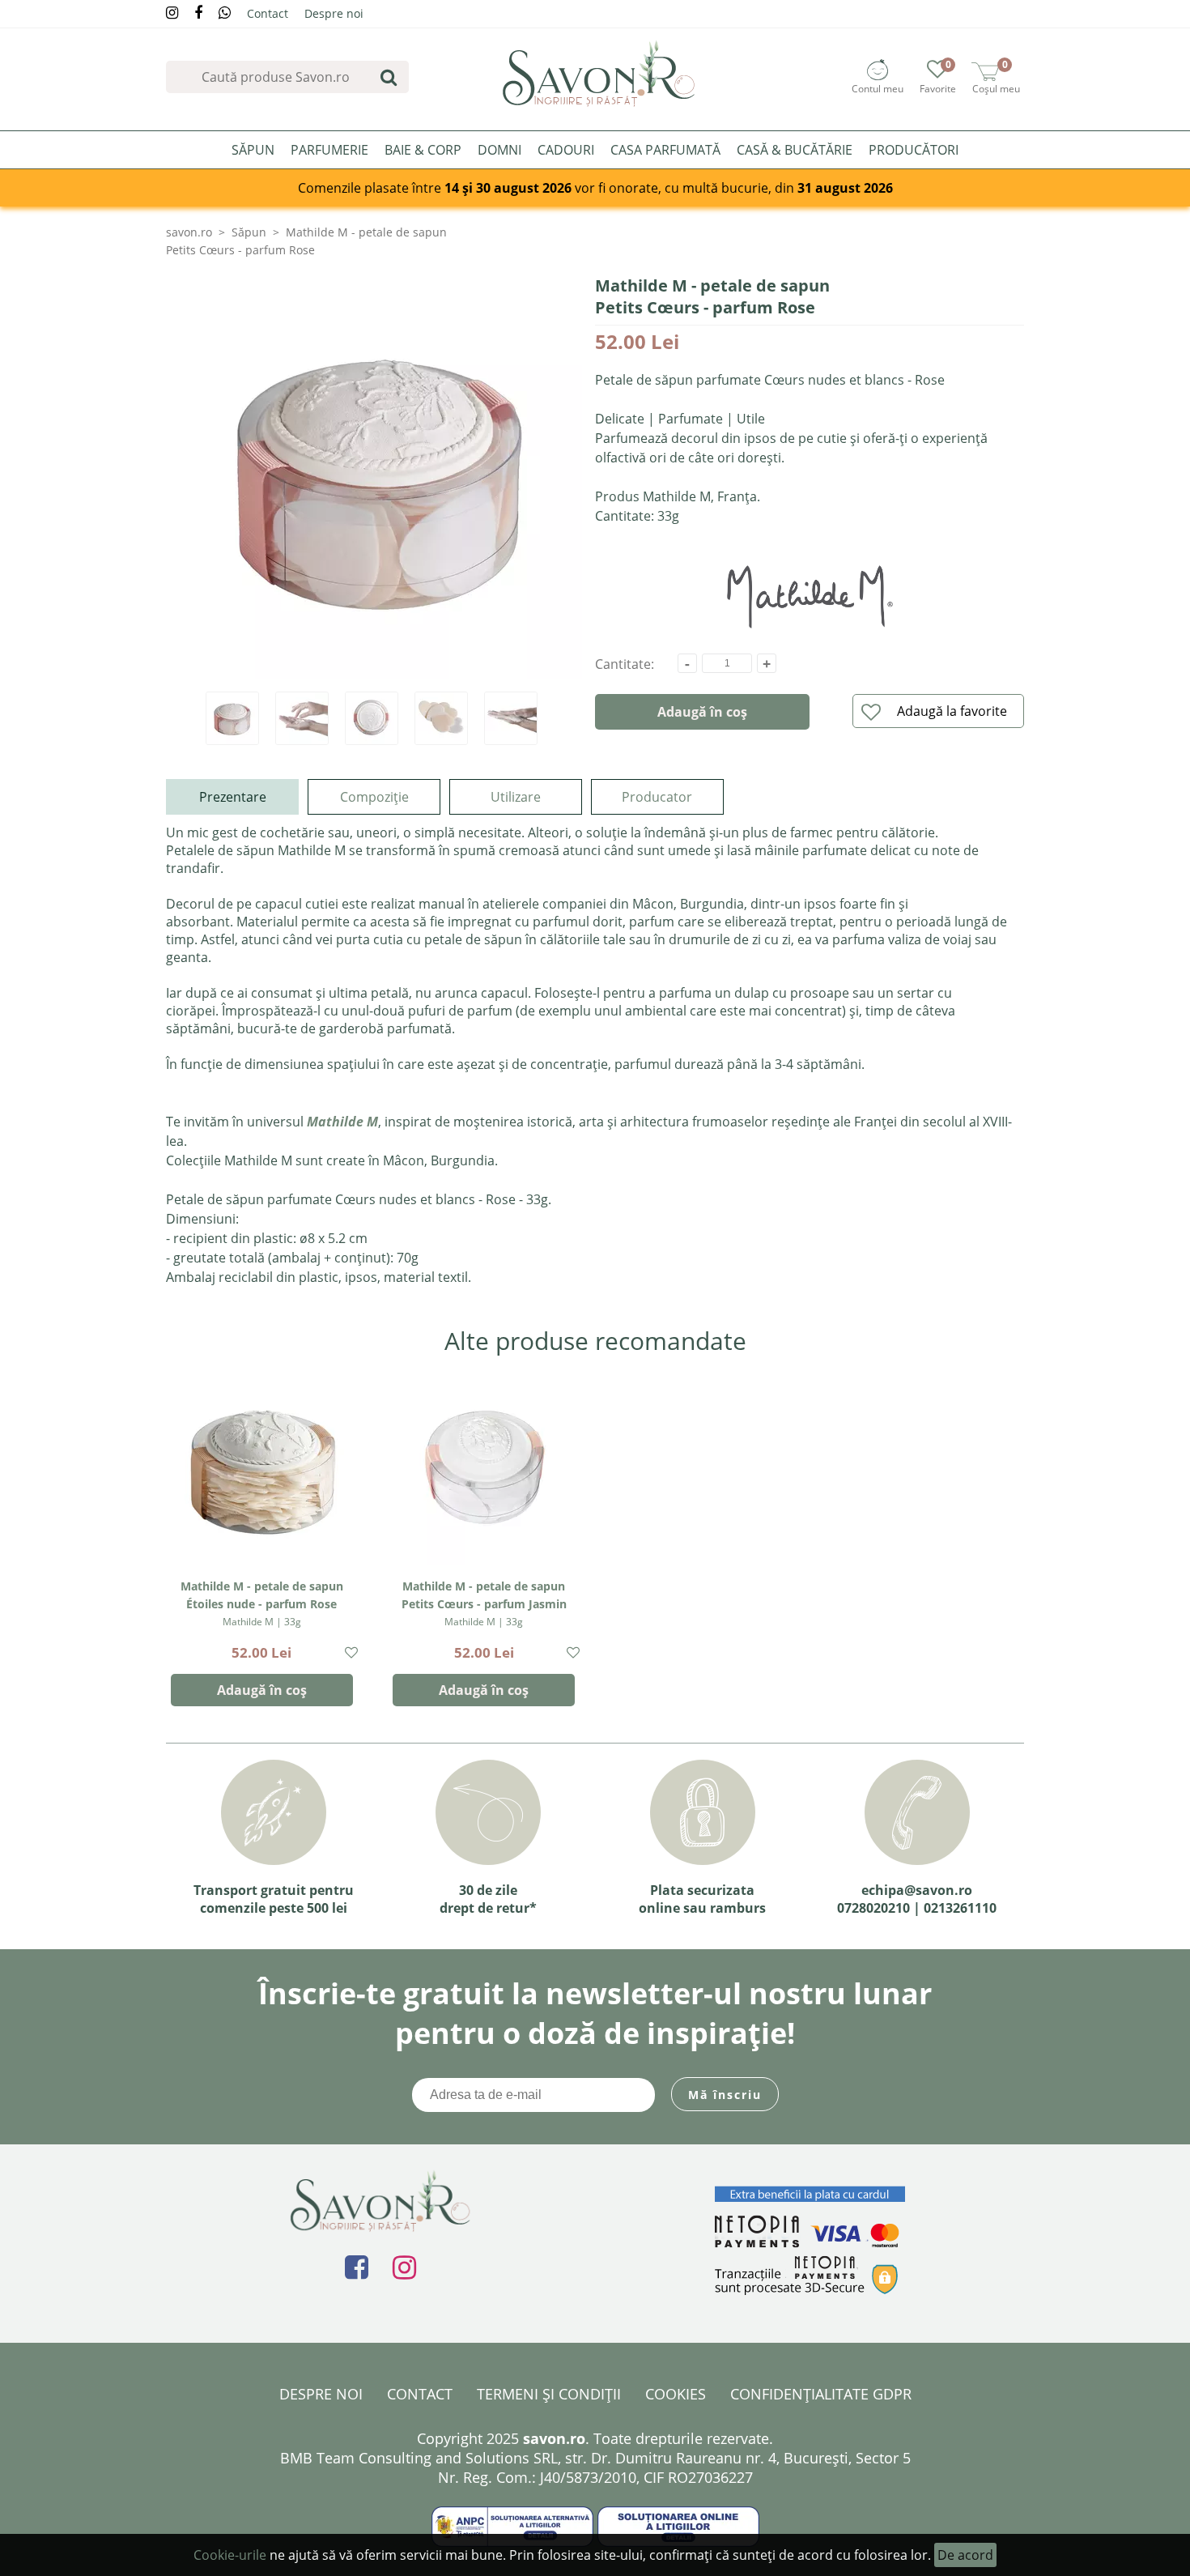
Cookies (676, 2394)
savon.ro (189, 232)
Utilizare (516, 797)
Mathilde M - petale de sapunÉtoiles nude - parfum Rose (262, 1603)
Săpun (249, 232)
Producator (657, 797)
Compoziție (374, 797)
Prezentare (233, 797)
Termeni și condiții (549, 2394)
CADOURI (566, 150)
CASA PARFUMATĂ (665, 150)
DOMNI (499, 150)
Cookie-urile (230, 2555)
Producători (914, 150)
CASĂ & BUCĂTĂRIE (795, 150)
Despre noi (334, 13)
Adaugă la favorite (952, 711)
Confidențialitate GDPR (821, 2394)
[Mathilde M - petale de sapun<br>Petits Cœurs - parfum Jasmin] (484, 1468)
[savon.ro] (599, 73)
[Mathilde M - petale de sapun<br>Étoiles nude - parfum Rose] (262, 1468)
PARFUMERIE (329, 150)
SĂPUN (253, 150)
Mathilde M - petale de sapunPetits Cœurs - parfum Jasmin (484, 1603)
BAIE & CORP (423, 150)
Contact (268, 13)
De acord (965, 2555)
